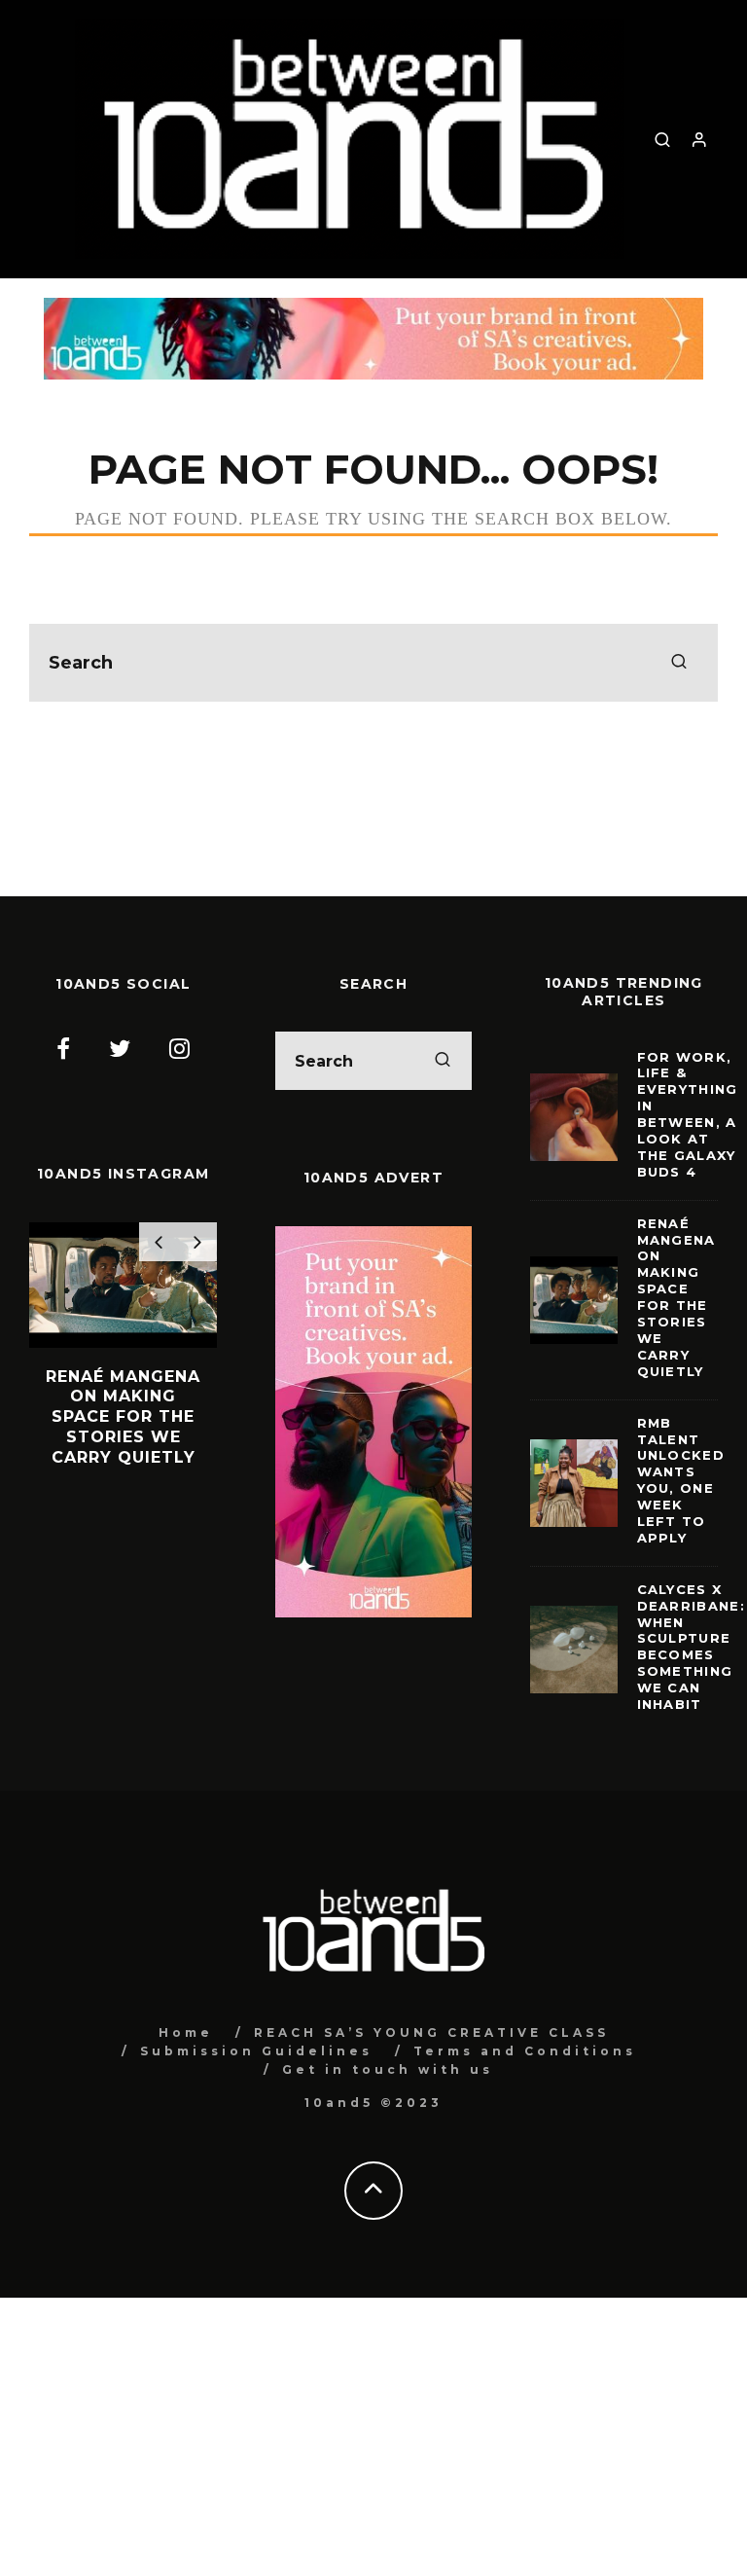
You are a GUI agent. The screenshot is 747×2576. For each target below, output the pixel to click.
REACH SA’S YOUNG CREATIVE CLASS (431, 2032)
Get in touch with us (388, 2069)
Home (186, 2032)
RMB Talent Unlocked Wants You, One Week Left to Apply (681, 1480)
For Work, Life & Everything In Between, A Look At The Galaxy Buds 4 (688, 1114)
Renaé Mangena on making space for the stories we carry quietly (676, 1297)
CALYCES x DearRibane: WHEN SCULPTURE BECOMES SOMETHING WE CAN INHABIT (691, 1647)
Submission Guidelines (256, 2051)
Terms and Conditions (525, 2051)
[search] (679, 663)
